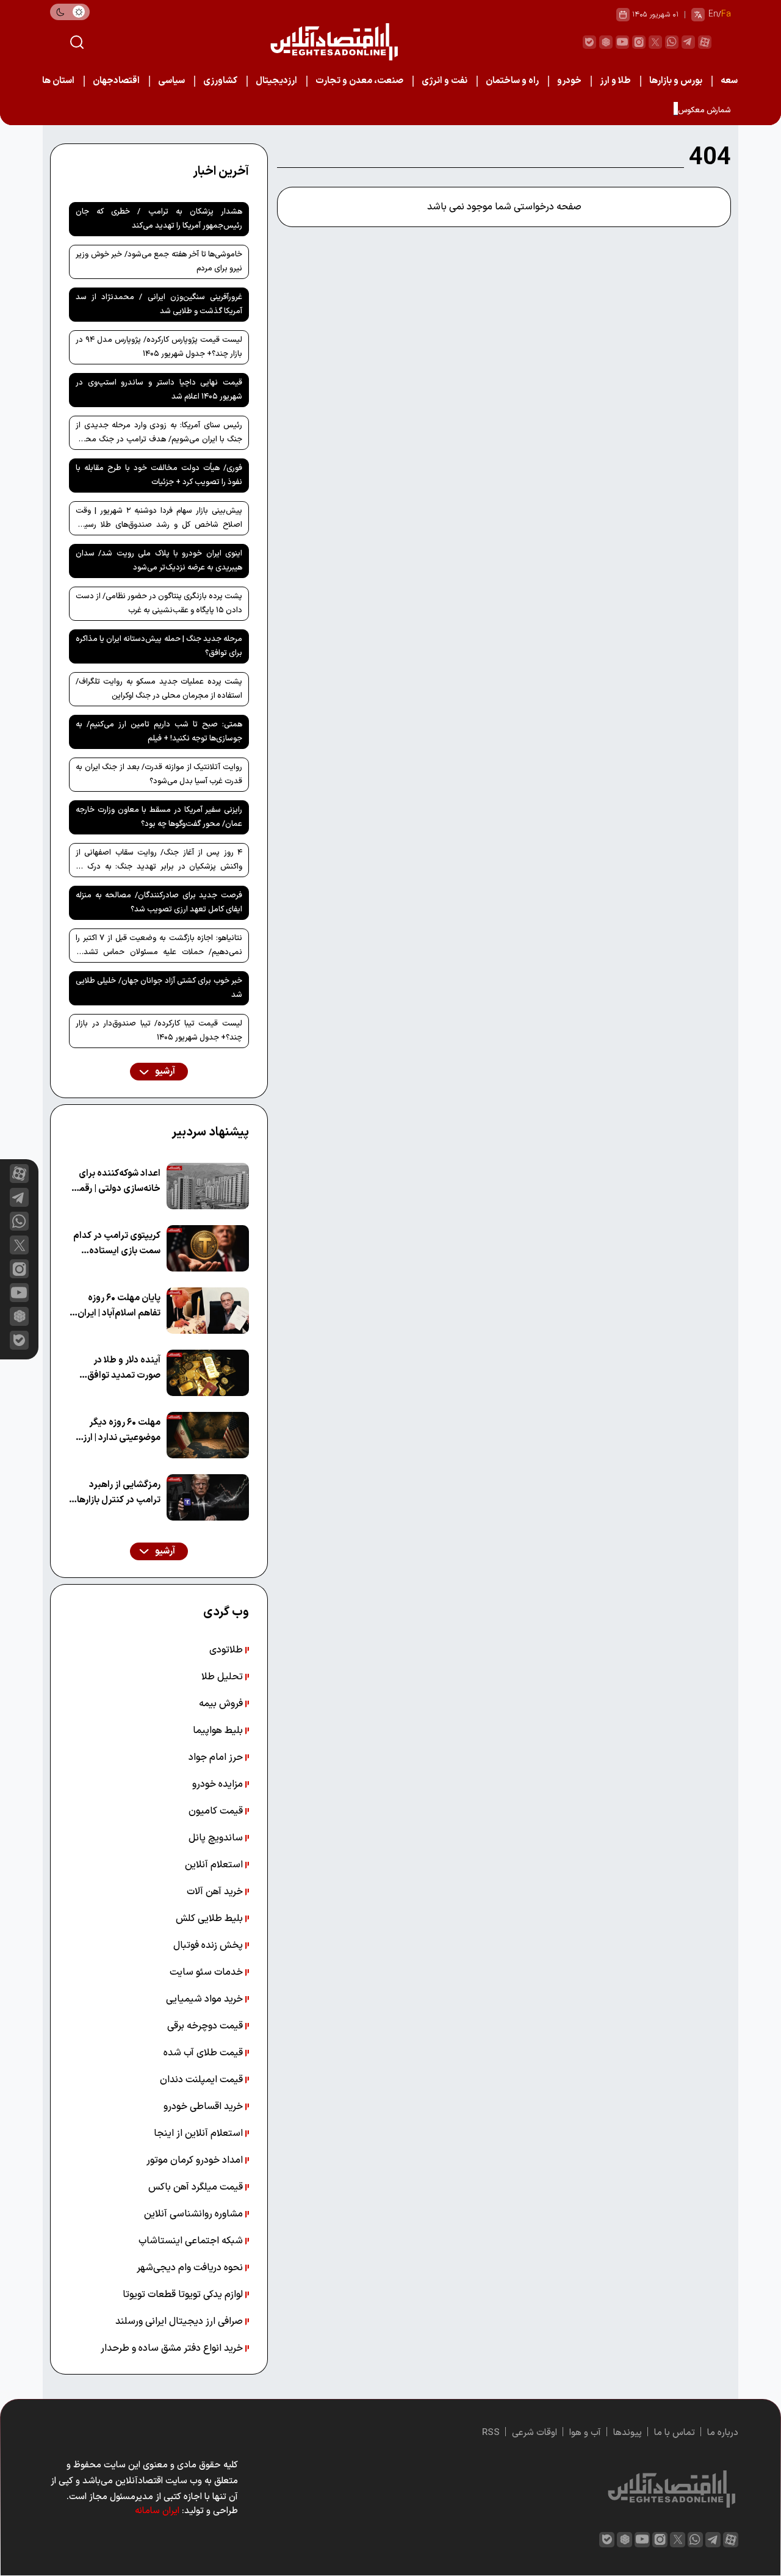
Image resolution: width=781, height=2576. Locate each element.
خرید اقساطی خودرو (204, 2107)
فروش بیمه (222, 1704)
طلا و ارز (615, 81)
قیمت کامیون (217, 1811)
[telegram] (688, 42)
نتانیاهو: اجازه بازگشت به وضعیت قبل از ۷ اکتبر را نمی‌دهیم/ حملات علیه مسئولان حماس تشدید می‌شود (159, 947)
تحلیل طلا (223, 1677)
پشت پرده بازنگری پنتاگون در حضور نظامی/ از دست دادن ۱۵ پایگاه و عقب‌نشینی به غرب (159, 603)
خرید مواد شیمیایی (206, 1999)
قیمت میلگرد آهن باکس (197, 2187)
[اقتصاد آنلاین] (334, 42)
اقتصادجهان (116, 81)
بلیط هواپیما (219, 1731)
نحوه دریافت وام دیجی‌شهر (191, 2268)
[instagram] (639, 42)
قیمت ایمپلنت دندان (203, 2080)
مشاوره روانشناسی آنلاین (195, 2214)
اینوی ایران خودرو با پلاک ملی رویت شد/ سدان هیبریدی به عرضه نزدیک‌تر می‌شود (159, 561)
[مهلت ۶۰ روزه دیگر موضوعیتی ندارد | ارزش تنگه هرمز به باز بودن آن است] (208, 1435)
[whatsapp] (672, 42)
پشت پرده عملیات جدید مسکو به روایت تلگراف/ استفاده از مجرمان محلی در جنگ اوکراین (159, 689)
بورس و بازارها (676, 81)
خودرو (569, 81)
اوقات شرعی (534, 2433)
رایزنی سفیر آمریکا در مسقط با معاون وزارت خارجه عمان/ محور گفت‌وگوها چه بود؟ (159, 817)
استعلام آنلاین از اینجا (200, 2133)
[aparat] (705, 42)
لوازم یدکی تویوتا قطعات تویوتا (184, 2295)
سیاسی (171, 81)
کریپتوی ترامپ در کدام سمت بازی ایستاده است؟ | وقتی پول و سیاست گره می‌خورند (117, 1244)
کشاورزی (220, 81)
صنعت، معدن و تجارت (359, 81)
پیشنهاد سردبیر (210, 1132)
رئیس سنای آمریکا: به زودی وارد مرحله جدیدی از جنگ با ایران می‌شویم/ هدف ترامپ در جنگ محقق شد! (159, 435)
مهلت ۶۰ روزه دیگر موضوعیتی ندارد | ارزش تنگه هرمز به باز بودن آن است (115, 1431)
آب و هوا (585, 2433)
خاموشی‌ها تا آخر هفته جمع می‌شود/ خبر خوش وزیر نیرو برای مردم (159, 262)
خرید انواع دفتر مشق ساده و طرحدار (173, 2348)
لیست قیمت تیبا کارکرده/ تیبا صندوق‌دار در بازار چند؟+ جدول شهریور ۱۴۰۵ (159, 1031)
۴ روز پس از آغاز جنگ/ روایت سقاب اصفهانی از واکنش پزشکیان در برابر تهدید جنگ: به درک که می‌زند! (159, 862)
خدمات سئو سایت (207, 1972)
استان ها (58, 81)
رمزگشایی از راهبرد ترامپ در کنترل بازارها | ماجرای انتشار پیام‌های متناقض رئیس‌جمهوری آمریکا (117, 1493)
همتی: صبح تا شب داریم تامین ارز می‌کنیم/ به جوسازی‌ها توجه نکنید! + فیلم (159, 732)
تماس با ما (675, 2433)
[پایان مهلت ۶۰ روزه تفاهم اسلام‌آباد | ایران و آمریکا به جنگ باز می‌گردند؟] (208, 1311)
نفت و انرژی (444, 81)
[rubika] (606, 42)
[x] (19, 1245)
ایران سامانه (157, 2511)
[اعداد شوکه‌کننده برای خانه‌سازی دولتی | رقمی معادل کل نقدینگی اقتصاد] (208, 1186)
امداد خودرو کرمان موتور (196, 2160)
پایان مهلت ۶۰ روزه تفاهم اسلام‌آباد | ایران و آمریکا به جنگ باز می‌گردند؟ (116, 1306)
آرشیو (164, 1072)
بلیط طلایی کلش (211, 1919)
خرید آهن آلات (216, 1892)
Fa (726, 14)
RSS (491, 2433)
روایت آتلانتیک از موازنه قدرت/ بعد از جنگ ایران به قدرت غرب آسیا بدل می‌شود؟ (159, 774)
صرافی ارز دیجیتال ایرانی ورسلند (180, 2321)
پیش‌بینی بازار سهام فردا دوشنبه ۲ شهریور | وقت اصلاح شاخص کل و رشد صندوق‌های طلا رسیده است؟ (159, 520)
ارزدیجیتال (276, 81)
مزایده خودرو (219, 1784)
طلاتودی (227, 1650)
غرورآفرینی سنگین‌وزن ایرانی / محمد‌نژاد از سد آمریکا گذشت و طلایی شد (159, 304)
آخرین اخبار (221, 172)
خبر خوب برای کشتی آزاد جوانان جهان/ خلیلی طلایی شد (159, 988)
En (713, 14)
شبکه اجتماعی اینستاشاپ (192, 2241)
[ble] (589, 42)
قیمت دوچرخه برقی (206, 2026)
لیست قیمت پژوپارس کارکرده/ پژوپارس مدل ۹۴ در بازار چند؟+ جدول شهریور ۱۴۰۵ (159, 347)
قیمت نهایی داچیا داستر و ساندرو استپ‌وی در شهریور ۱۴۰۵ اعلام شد (159, 390)
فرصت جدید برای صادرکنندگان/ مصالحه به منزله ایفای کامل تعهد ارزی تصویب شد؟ (159, 903)
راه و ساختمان (512, 81)
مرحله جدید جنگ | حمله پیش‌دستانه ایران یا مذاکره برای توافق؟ (159, 646)
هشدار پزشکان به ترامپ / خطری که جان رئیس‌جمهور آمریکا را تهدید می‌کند (159, 219)
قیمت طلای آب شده (204, 2053)
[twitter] (655, 42)
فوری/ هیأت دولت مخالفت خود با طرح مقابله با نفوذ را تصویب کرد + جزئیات (159, 475)
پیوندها (628, 2433)
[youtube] (622, 42)
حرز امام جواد (217, 1757)
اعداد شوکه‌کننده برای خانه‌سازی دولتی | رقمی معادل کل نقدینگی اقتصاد (116, 1181)
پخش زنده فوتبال (209, 1945)
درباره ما (723, 2433)
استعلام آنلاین (215, 1865)
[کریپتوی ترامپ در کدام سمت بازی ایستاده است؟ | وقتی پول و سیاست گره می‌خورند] (208, 1248)
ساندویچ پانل (217, 1838)
